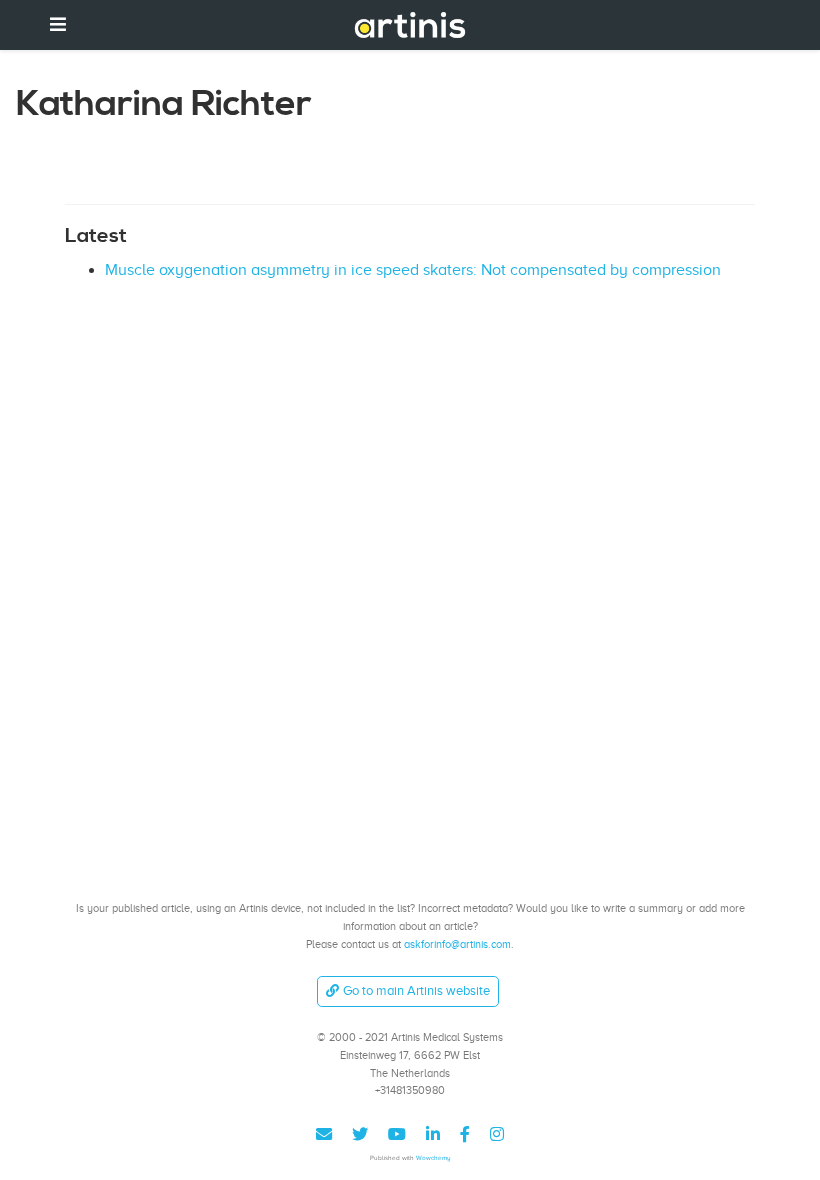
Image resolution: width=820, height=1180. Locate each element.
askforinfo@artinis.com (457, 944)
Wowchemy (433, 1157)
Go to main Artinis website (416, 990)
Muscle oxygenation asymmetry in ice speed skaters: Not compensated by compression (413, 270)
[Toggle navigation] (58, 24)
